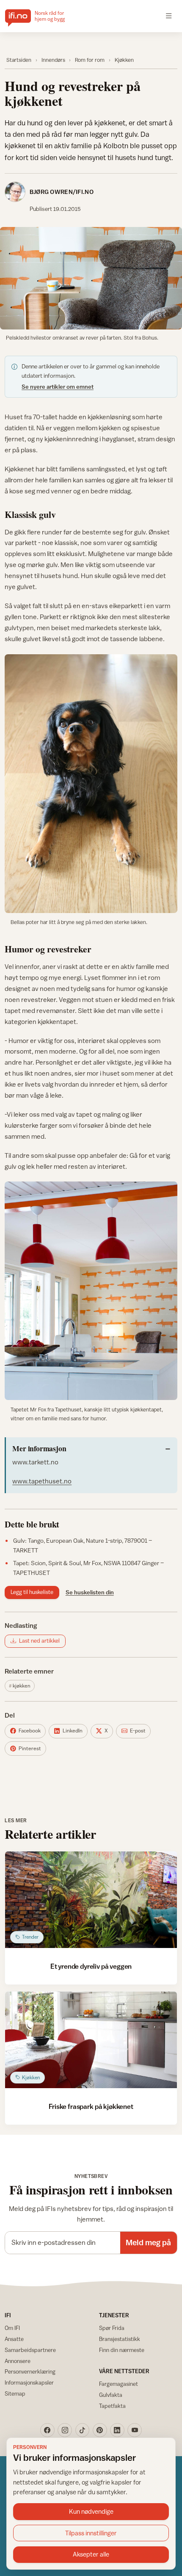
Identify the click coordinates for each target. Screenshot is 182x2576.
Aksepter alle (91, 2554)
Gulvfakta (111, 2395)
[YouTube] (135, 2430)
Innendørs (53, 60)
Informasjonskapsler (29, 2382)
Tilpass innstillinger (91, 2533)
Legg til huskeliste (32, 1592)
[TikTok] (83, 2430)
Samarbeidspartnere (30, 2350)
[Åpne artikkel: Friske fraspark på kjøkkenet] (91, 2040)
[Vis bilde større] (91, 278)
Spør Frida (112, 2328)
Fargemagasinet (119, 2384)
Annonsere (18, 2361)
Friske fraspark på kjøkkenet (91, 2106)
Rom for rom (90, 60)
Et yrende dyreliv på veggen (91, 1966)
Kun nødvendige (91, 2511)
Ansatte (14, 2339)
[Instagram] (65, 2430)
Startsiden (19, 60)
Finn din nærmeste (122, 2350)
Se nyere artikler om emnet (58, 387)
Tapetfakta (112, 2406)
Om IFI (12, 2328)
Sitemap (15, 2393)
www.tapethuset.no (42, 1481)
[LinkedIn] (117, 2430)
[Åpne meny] (169, 16)
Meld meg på (148, 2242)
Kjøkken (124, 60)
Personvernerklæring (30, 2371)
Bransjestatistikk (120, 2339)
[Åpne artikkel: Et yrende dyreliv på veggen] (91, 1900)
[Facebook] (47, 2430)
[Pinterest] (100, 2430)
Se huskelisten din (90, 1592)
